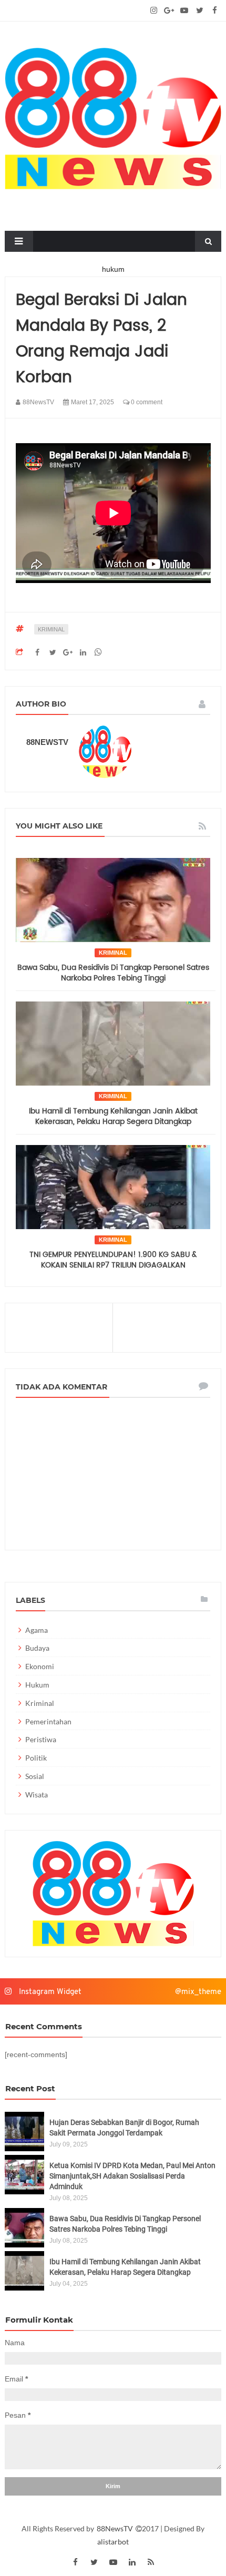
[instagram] (154, 11)
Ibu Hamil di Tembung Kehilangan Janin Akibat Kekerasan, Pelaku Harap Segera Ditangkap (113, 1116)
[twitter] (199, 11)
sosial (35, 1776)
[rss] (151, 2562)
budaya (37, 1648)
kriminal (51, 629)
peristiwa (41, 1739)
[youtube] (184, 11)
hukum (37, 1685)
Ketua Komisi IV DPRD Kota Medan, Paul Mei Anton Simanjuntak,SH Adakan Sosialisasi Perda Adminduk (132, 2176)
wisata (37, 1795)
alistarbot (113, 2542)
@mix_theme (198, 1992)
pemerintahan (48, 1721)
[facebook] (215, 11)
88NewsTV (116, 2528)
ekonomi (40, 1666)
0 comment (146, 402)
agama (37, 1630)
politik (36, 1758)
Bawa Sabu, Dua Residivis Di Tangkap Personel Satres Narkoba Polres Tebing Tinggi (113, 973)
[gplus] (169, 11)
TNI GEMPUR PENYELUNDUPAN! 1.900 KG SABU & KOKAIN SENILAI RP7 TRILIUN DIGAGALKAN (113, 1260)
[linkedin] (132, 2562)
